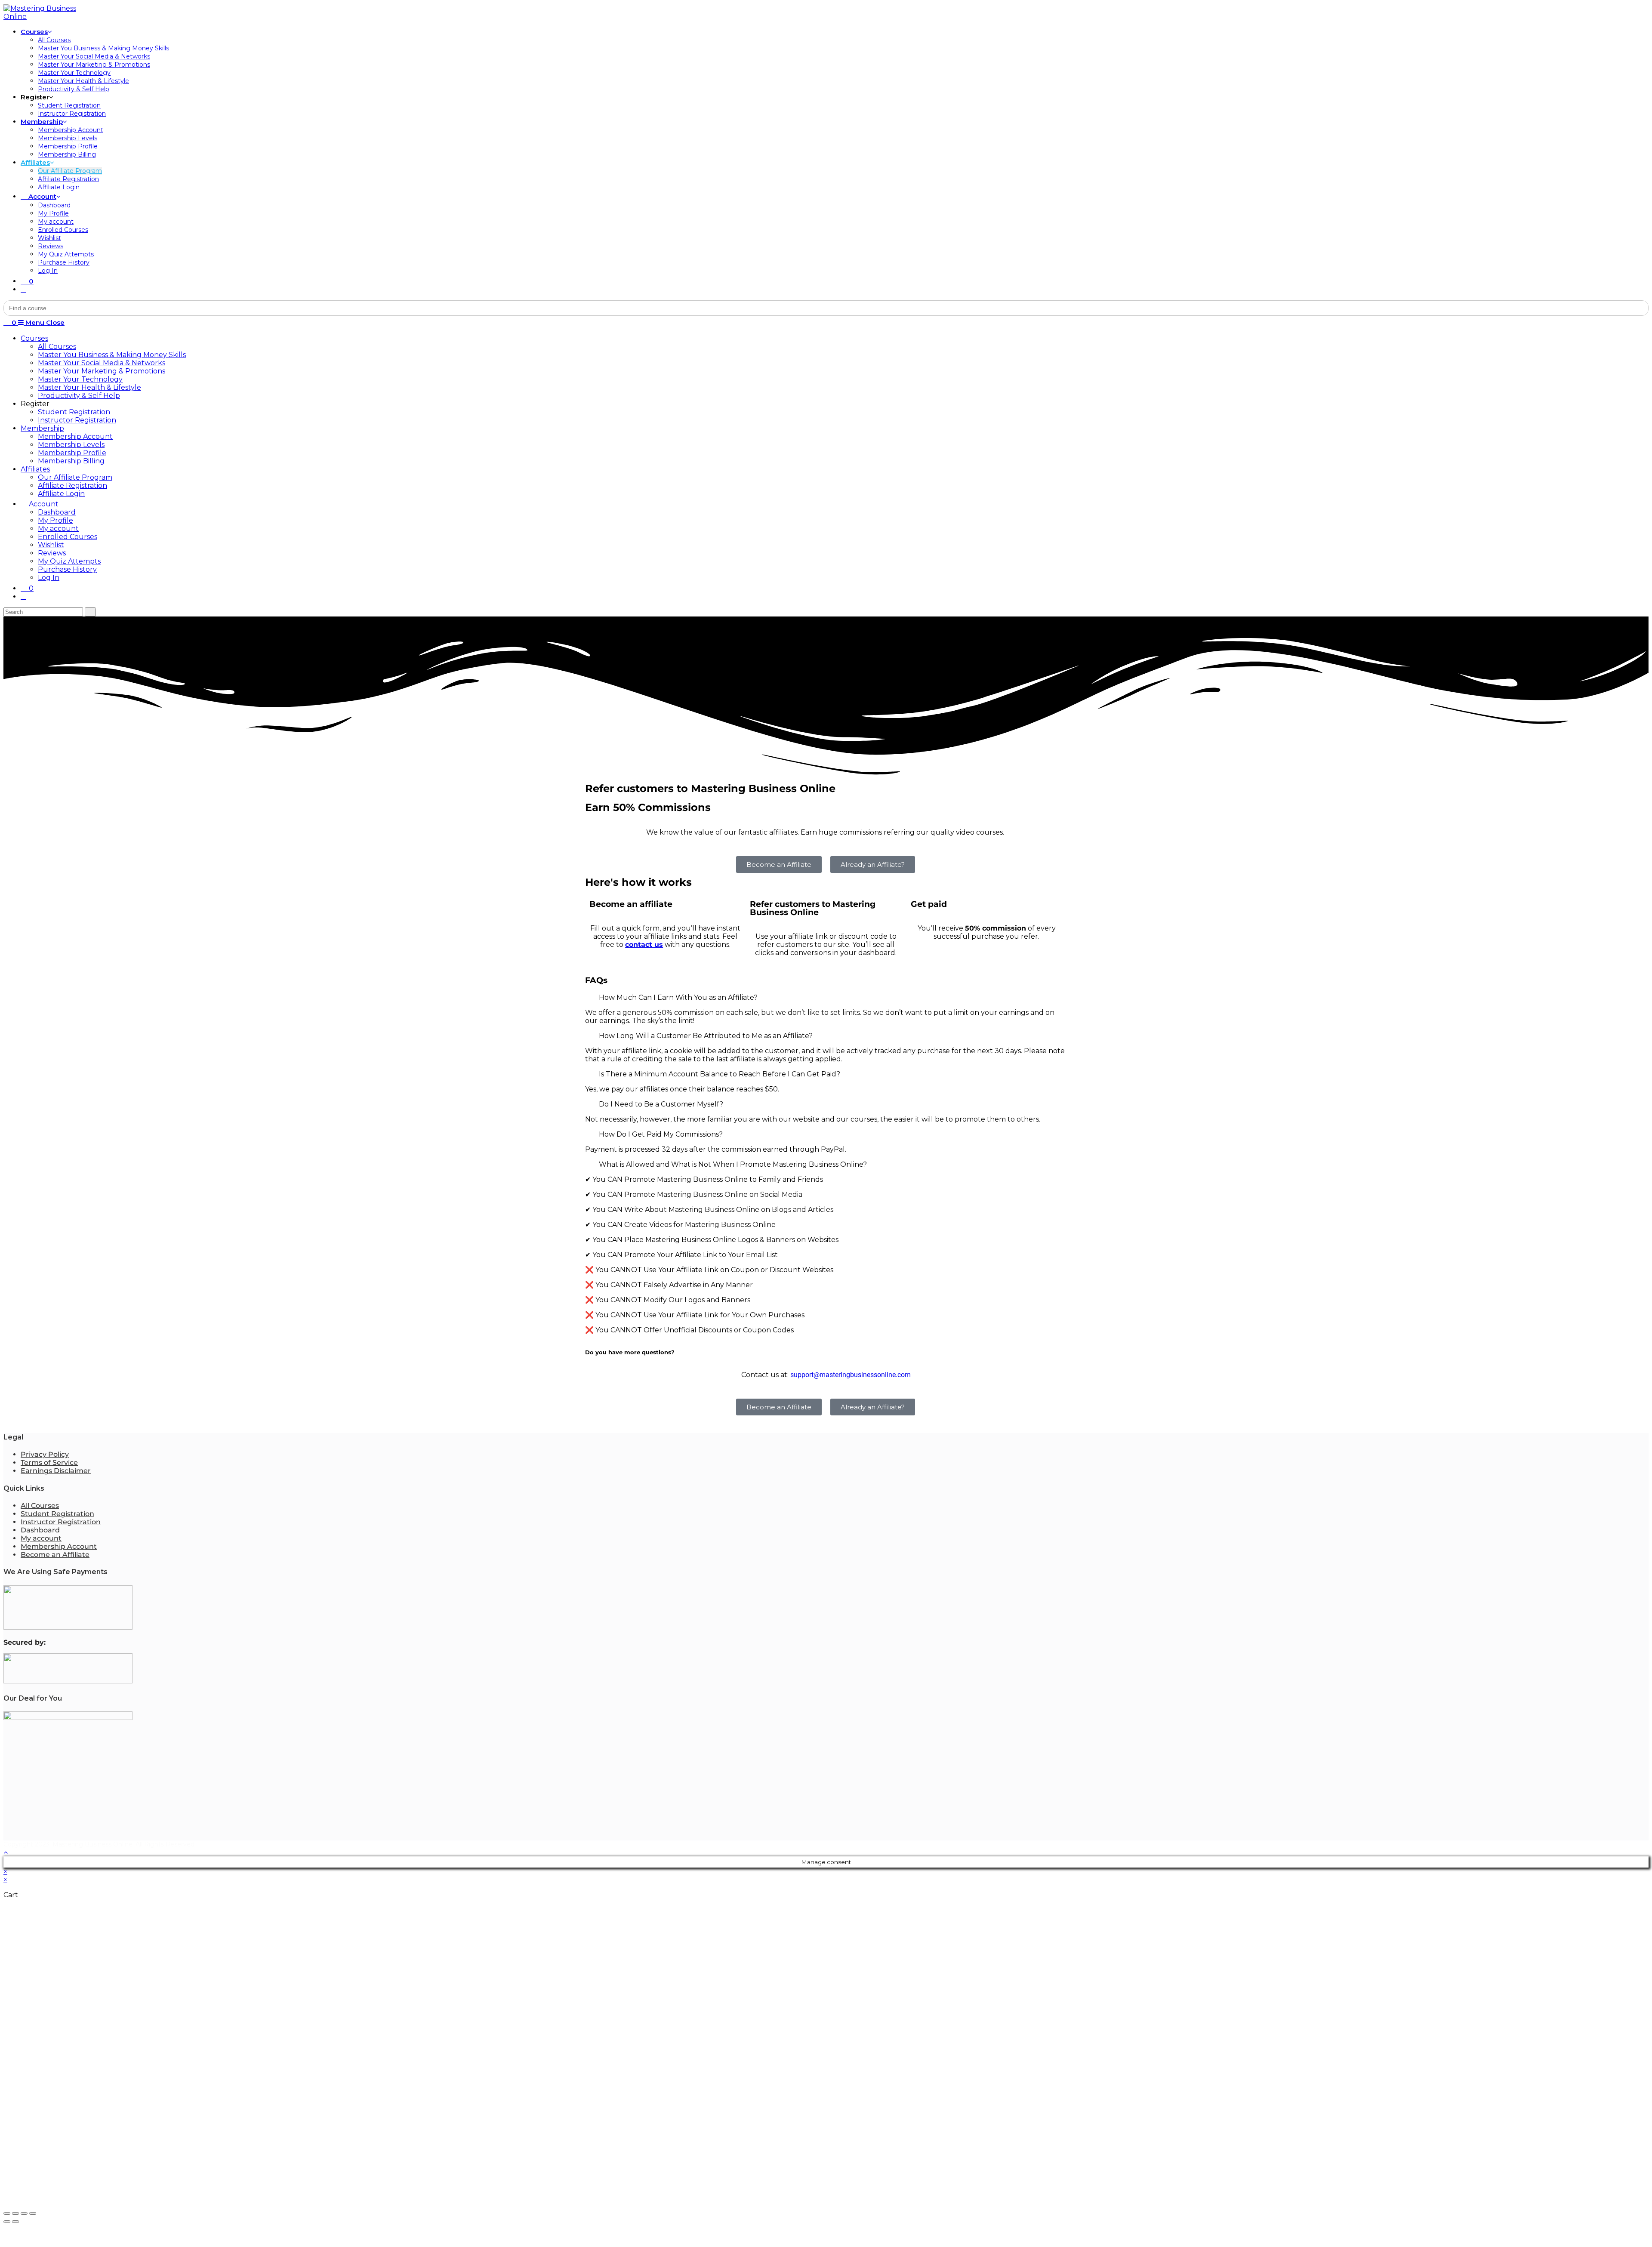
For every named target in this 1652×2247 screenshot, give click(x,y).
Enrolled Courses (68, 537)
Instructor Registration (77, 420)
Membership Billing (71, 461)
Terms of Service (49, 1463)
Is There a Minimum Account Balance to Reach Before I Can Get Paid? (720, 1074)
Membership (42, 428)
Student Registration (74, 412)
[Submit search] (90, 612)
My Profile (55, 520)
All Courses (57, 347)
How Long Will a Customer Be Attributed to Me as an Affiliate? (706, 1036)
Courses (34, 338)
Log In (49, 578)
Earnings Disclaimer (56, 1471)
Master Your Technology (80, 379)
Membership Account (75, 436)
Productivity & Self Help (79, 396)
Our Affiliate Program (75, 477)
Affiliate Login (61, 494)
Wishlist (51, 545)
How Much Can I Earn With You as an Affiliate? (678, 997)
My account (58, 529)
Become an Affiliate (55, 1555)
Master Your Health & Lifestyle (89, 387)
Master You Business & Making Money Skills (112, 355)
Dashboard (57, 512)
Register (35, 404)
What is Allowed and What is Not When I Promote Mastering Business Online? (733, 1164)
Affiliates (35, 469)
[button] (826, 997)
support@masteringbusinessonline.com (851, 1375)
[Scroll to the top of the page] (6, 1852)
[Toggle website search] (23, 289)
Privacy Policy (45, 1454)
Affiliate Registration (72, 485)
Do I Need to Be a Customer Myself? (661, 1104)
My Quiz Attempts (69, 561)
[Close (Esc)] (7, 2213)
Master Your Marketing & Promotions (102, 371)
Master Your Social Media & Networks (102, 363)
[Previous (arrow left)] (7, 2222)
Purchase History (67, 569)
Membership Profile (72, 453)
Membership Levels (71, 445)
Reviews (52, 553)
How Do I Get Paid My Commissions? (661, 1134)
